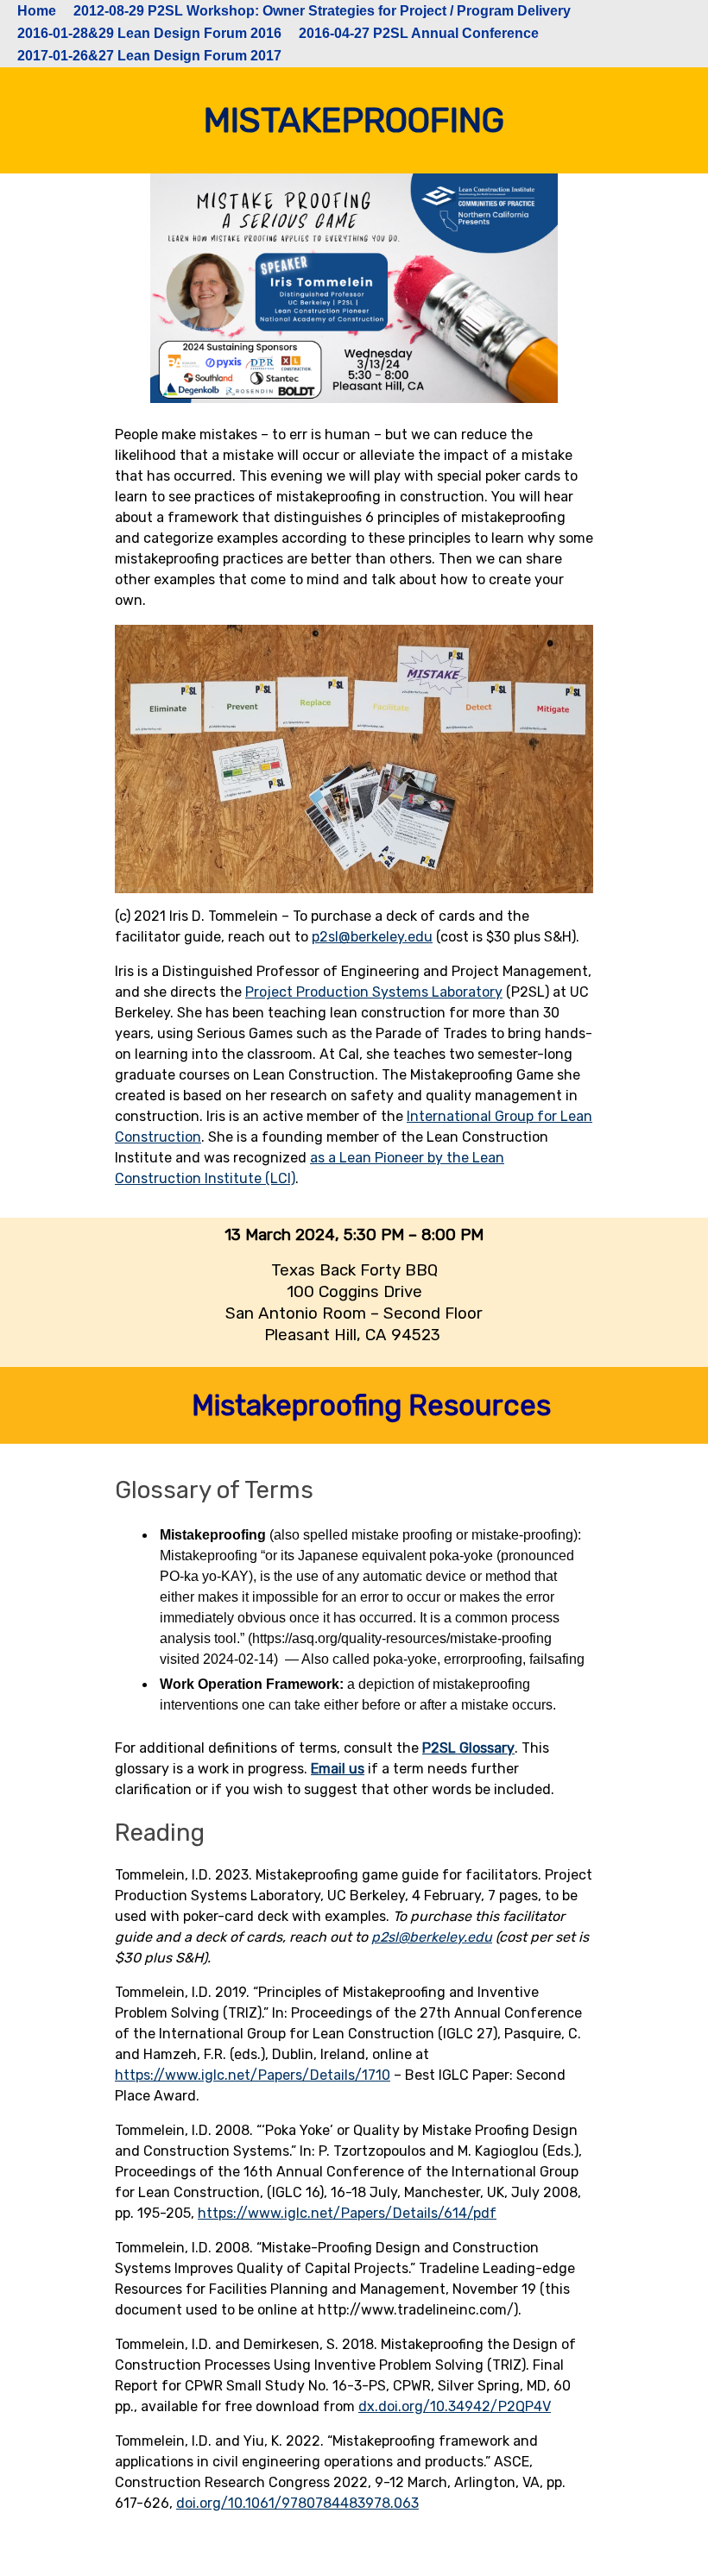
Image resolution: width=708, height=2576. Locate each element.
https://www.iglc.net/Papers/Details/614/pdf (347, 2213)
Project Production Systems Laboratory (374, 992)
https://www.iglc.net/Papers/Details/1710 (253, 2075)
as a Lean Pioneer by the (389, 1158)
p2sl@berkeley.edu (372, 937)
